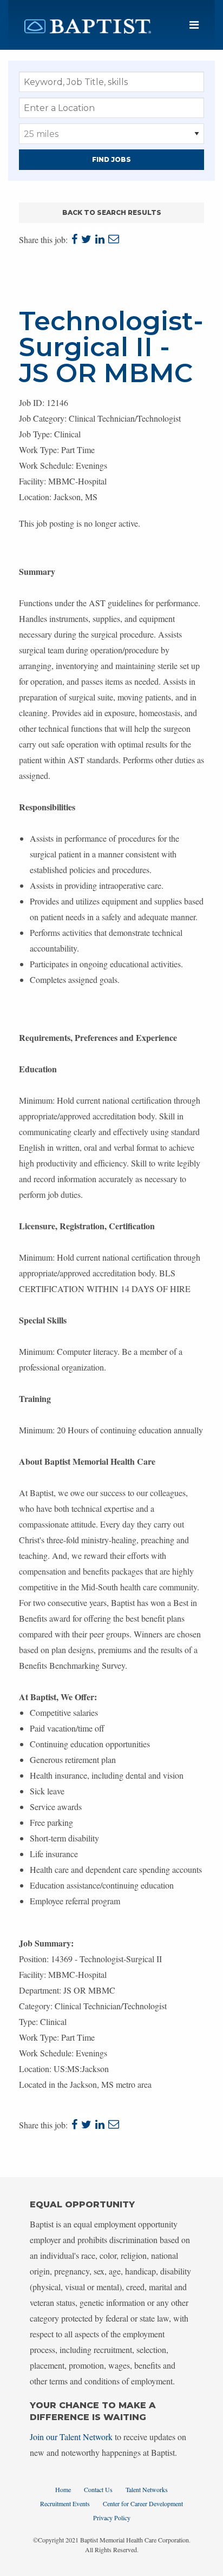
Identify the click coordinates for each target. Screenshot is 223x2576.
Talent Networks (147, 2489)
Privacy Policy (112, 2518)
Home (63, 2489)
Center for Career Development (143, 2503)
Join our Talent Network (71, 2437)
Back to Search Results (112, 212)
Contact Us (98, 2489)
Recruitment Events (65, 2503)
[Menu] (194, 25)
